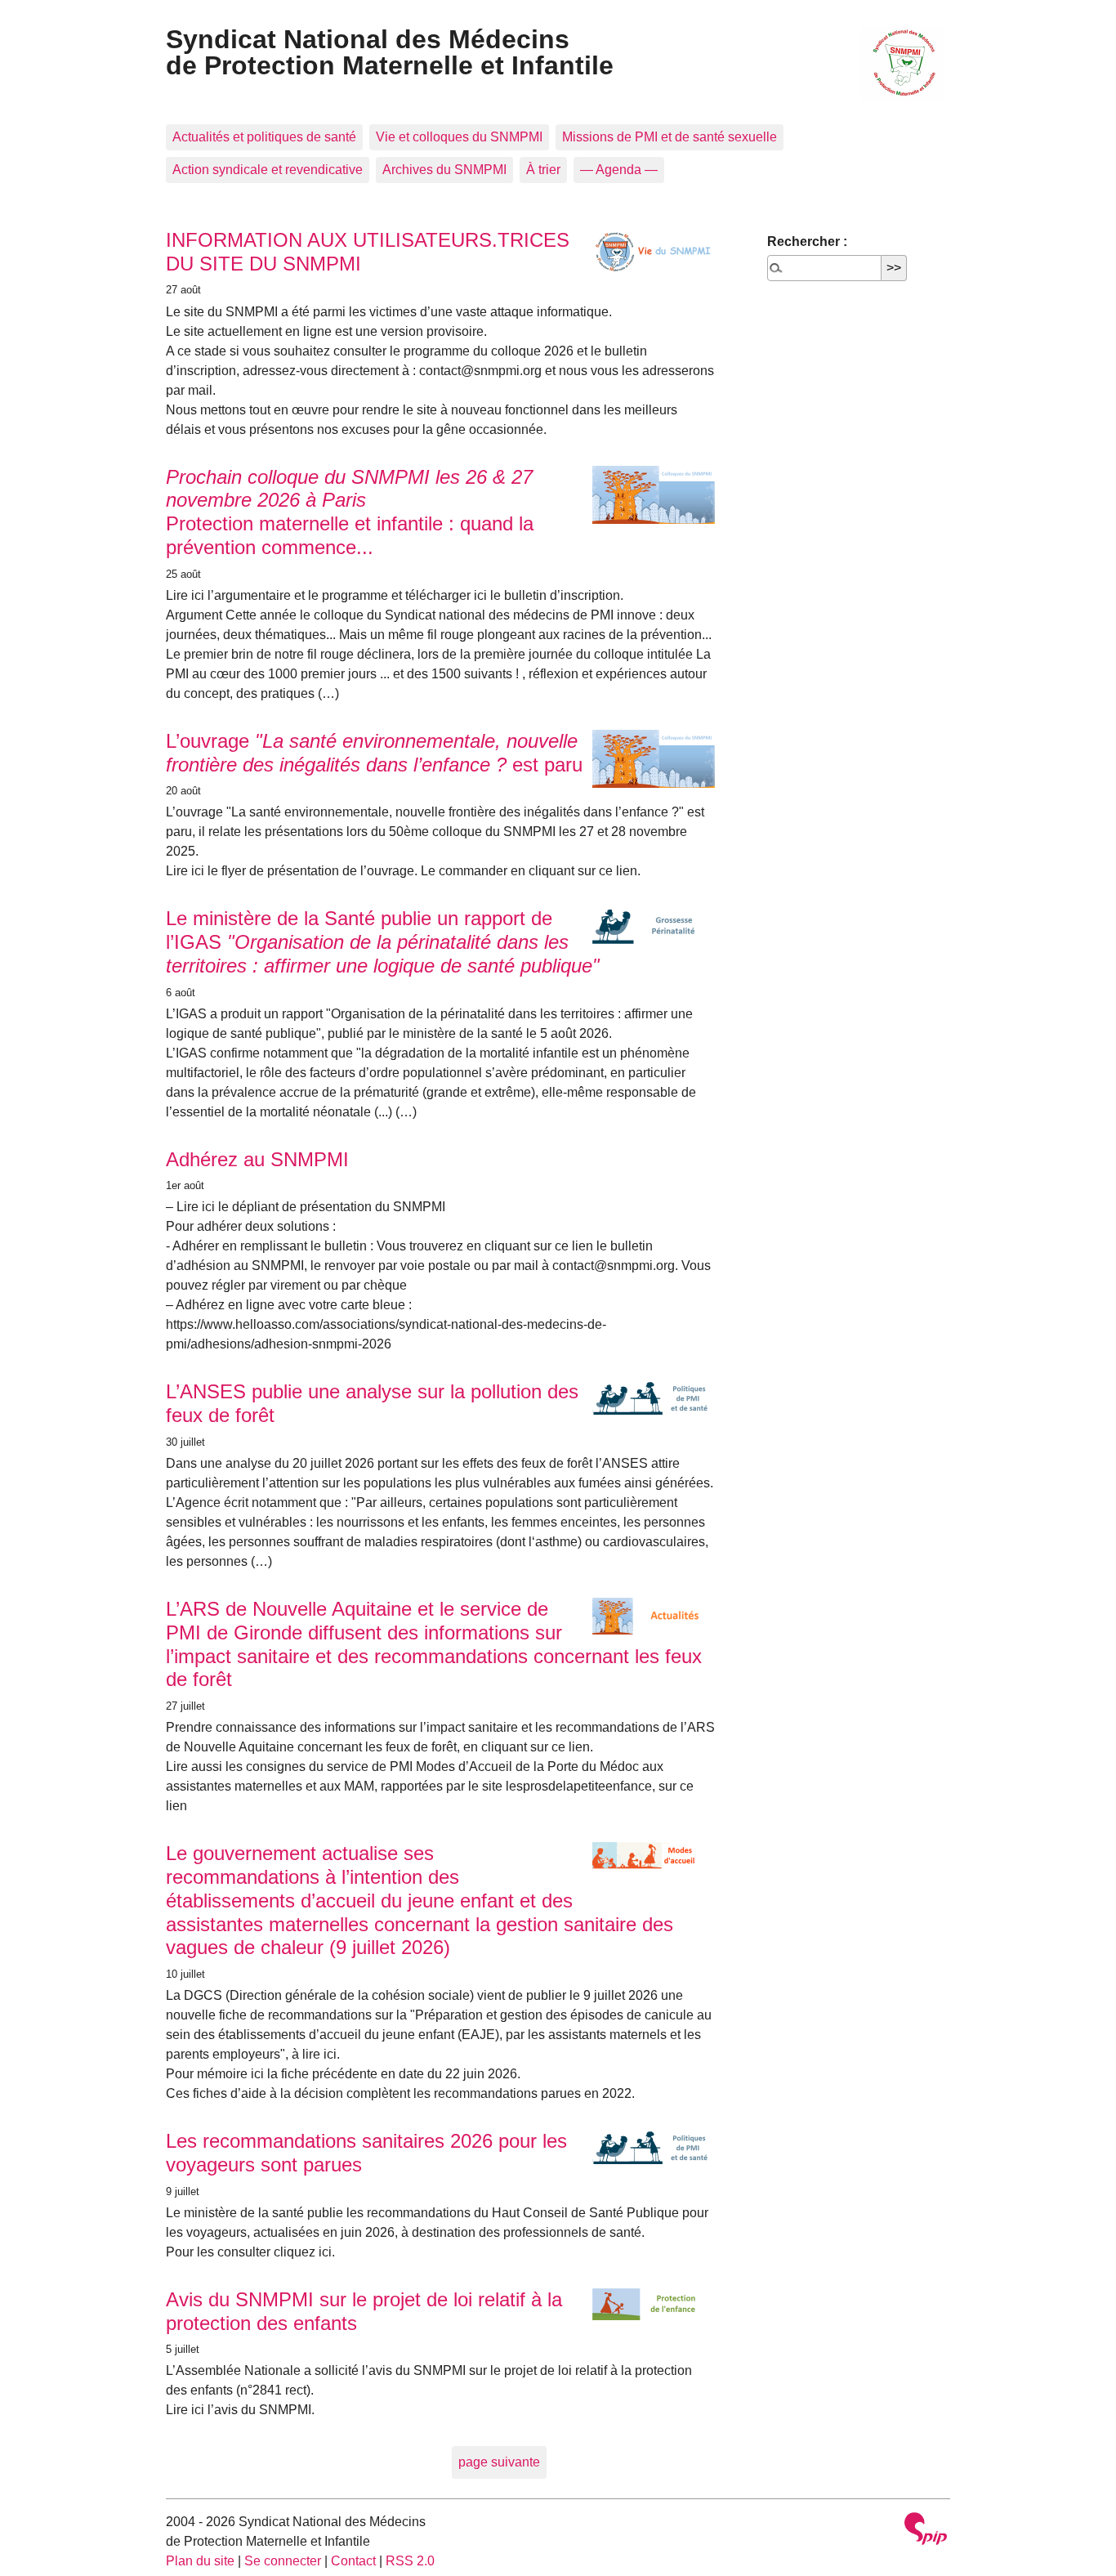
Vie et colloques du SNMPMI (459, 137)
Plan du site (200, 2561)
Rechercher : (807, 241)
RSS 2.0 (410, 2561)
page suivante (499, 2462)
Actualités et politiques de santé (264, 137)
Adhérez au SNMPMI (257, 1159)
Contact (353, 2561)
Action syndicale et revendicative (268, 170)
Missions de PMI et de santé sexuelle (670, 137)
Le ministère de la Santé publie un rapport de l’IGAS (383, 942)
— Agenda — (619, 170)
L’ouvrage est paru (374, 753)
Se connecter (283, 2561)
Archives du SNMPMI (444, 170)
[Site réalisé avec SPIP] (926, 2531)
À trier (543, 170)
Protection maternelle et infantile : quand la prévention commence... (350, 512)
